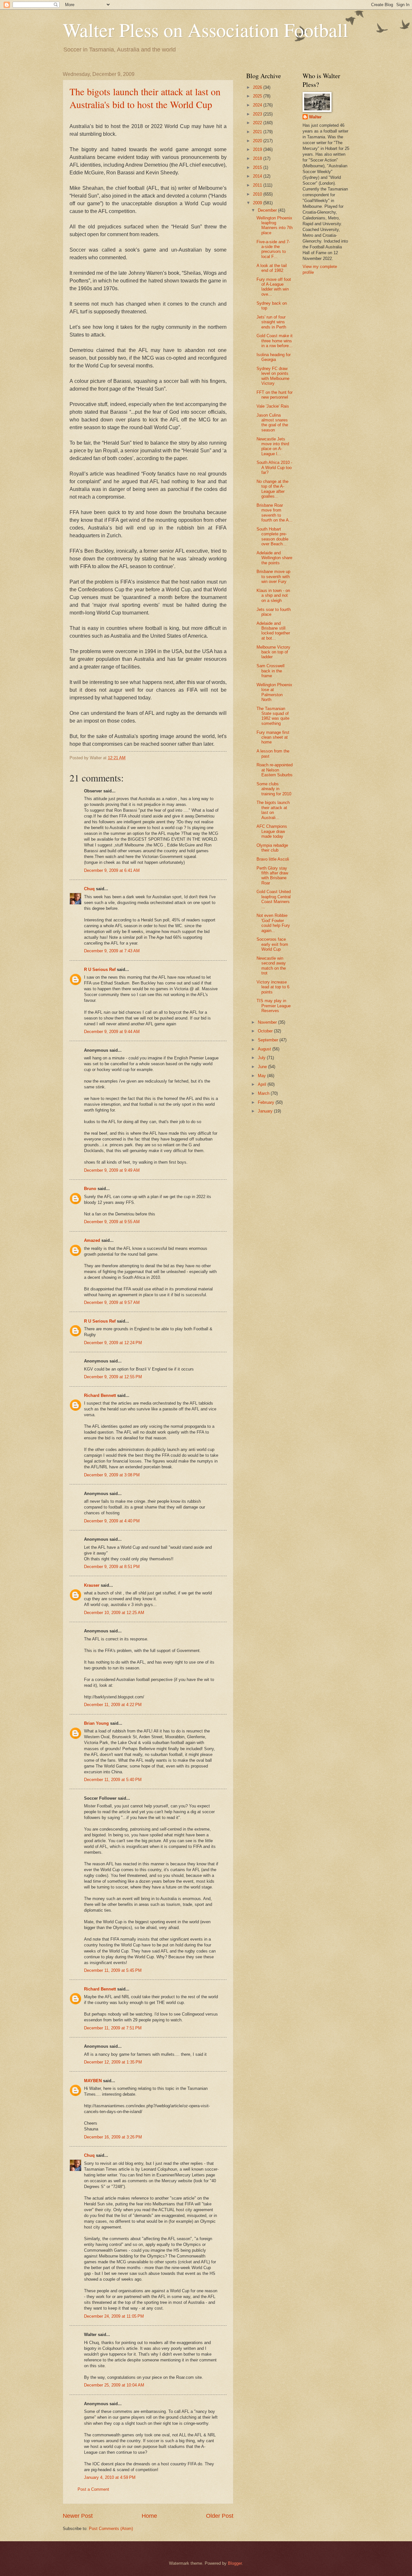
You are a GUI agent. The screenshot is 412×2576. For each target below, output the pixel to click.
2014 (258, 176)
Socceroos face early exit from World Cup (272, 944)
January (266, 1111)
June (263, 1067)
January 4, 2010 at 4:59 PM (110, 2477)
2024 (258, 105)
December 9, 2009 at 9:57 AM (112, 1302)
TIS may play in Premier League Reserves (274, 1006)
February (267, 1102)
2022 (258, 123)
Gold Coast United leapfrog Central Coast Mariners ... (274, 899)
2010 (258, 194)
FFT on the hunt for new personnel (275, 395)
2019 (258, 149)
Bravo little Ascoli (273, 859)
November (268, 1022)
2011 (258, 185)
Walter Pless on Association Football (206, 30)
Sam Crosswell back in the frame (271, 671)
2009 (258, 203)
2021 (258, 132)
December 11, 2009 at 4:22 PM (113, 1705)
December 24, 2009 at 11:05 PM (114, 2316)
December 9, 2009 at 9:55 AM (112, 1222)
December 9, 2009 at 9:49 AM (112, 1170)
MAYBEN (93, 2081)
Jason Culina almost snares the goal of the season (272, 423)
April (263, 1084)
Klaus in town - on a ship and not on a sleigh (273, 596)
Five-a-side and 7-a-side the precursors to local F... (273, 249)
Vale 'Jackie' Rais (273, 406)
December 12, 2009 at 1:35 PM (113, 2062)
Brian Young (96, 1723)
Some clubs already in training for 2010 (274, 789)
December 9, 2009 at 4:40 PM (112, 1521)
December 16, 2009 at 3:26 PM (113, 2137)
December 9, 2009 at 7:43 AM (112, 951)
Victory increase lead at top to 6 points (273, 987)
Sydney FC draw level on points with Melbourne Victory (273, 376)
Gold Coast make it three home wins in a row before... (275, 341)
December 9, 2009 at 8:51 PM (112, 1567)
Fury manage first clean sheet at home (273, 737)
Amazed (92, 1240)
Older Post (220, 2516)
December (268, 210)
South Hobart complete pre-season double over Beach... (272, 536)
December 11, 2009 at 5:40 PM (113, 1780)
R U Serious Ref (100, 969)
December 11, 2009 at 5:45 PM (113, 1970)
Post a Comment (93, 2489)
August (265, 1049)
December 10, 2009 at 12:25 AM (114, 1613)
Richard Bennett (100, 1395)
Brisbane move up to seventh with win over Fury (273, 577)
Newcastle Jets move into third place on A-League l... (273, 446)
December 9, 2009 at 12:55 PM (113, 1377)
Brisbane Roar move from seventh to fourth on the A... (275, 513)
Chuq (89, 889)
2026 (258, 87)
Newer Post (78, 2516)
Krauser (92, 1585)
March (264, 1093)
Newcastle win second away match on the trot (271, 966)
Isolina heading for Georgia (274, 357)
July (262, 1058)
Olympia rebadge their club (272, 848)
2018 (258, 158)
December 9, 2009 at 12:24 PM (113, 1343)
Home (149, 2516)
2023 (258, 114)
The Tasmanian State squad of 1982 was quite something (273, 716)
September (269, 1040)
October (266, 1031)
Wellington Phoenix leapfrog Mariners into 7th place (275, 225)
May (262, 1076)
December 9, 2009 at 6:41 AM (112, 870)
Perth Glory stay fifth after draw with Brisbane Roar (272, 876)
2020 (258, 141)
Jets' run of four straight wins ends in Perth (271, 322)
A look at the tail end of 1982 (272, 268)
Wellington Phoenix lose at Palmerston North (274, 692)
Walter (315, 117)
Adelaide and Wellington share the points (274, 558)
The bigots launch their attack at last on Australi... (273, 810)
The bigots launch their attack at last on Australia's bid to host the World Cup (145, 98)
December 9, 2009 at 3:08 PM (112, 1475)
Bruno (90, 1189)
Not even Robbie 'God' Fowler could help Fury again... (273, 923)
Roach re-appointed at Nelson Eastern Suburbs (275, 770)
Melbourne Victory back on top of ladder (273, 652)
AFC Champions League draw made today (272, 831)
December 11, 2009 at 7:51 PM (113, 2028)
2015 (258, 167)
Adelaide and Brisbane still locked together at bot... (273, 631)
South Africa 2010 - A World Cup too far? (274, 467)
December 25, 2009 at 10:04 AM (114, 2385)
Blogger (235, 2563)
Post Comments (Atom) (111, 2529)
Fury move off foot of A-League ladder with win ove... (274, 287)
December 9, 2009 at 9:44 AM (112, 1032)
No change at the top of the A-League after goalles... (272, 489)
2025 (258, 96)
